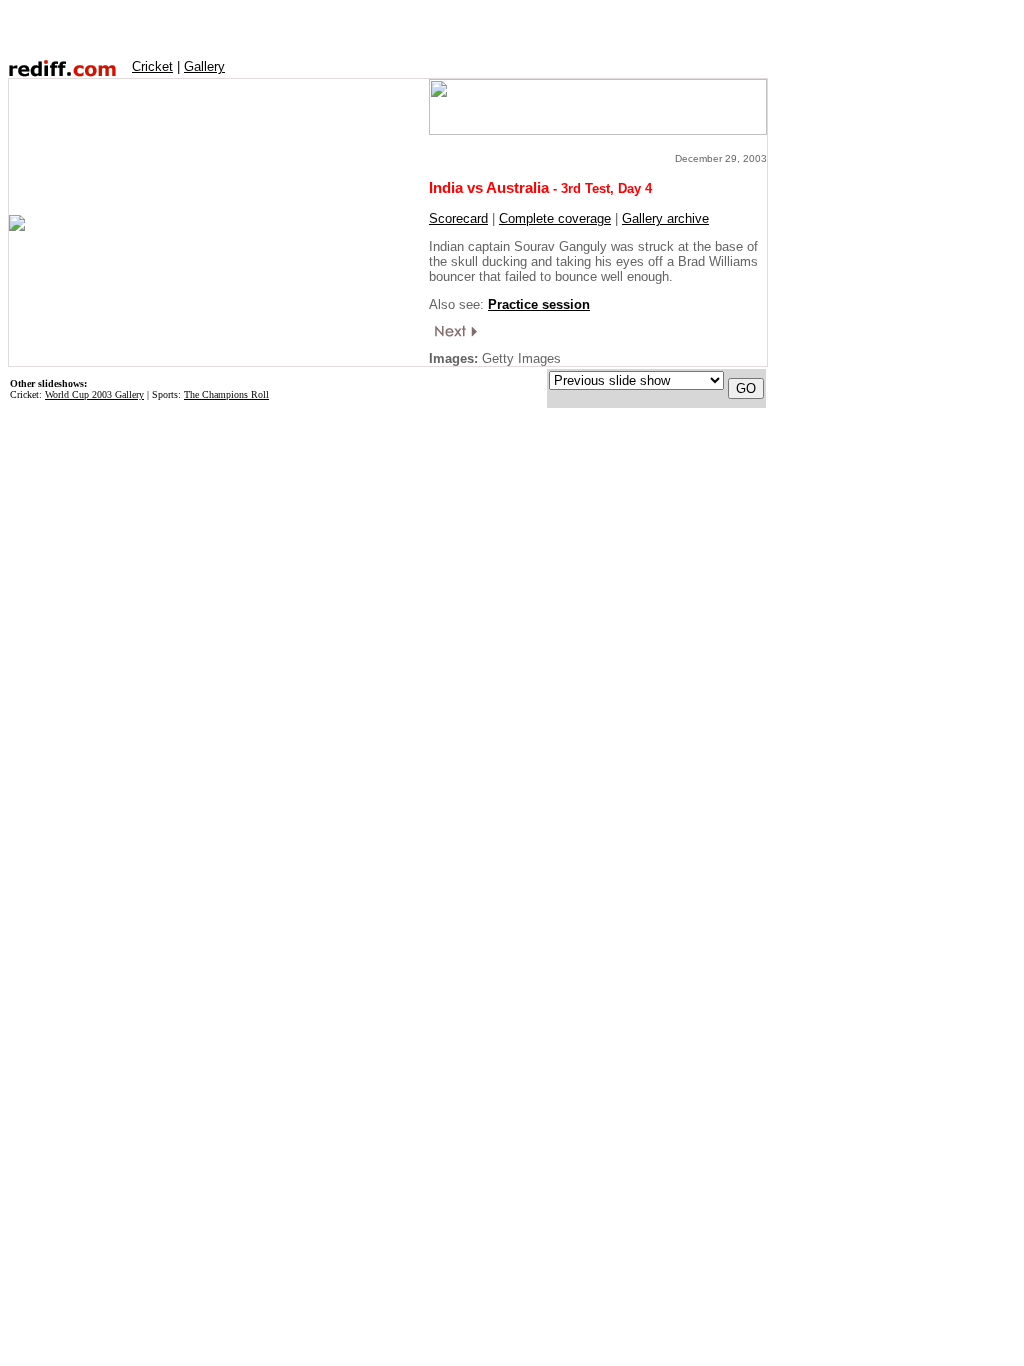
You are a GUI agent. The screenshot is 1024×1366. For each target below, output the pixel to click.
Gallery (204, 66)
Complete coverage (555, 218)
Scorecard (458, 218)
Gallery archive (665, 218)
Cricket (152, 66)
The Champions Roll (226, 394)
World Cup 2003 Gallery (94, 394)
